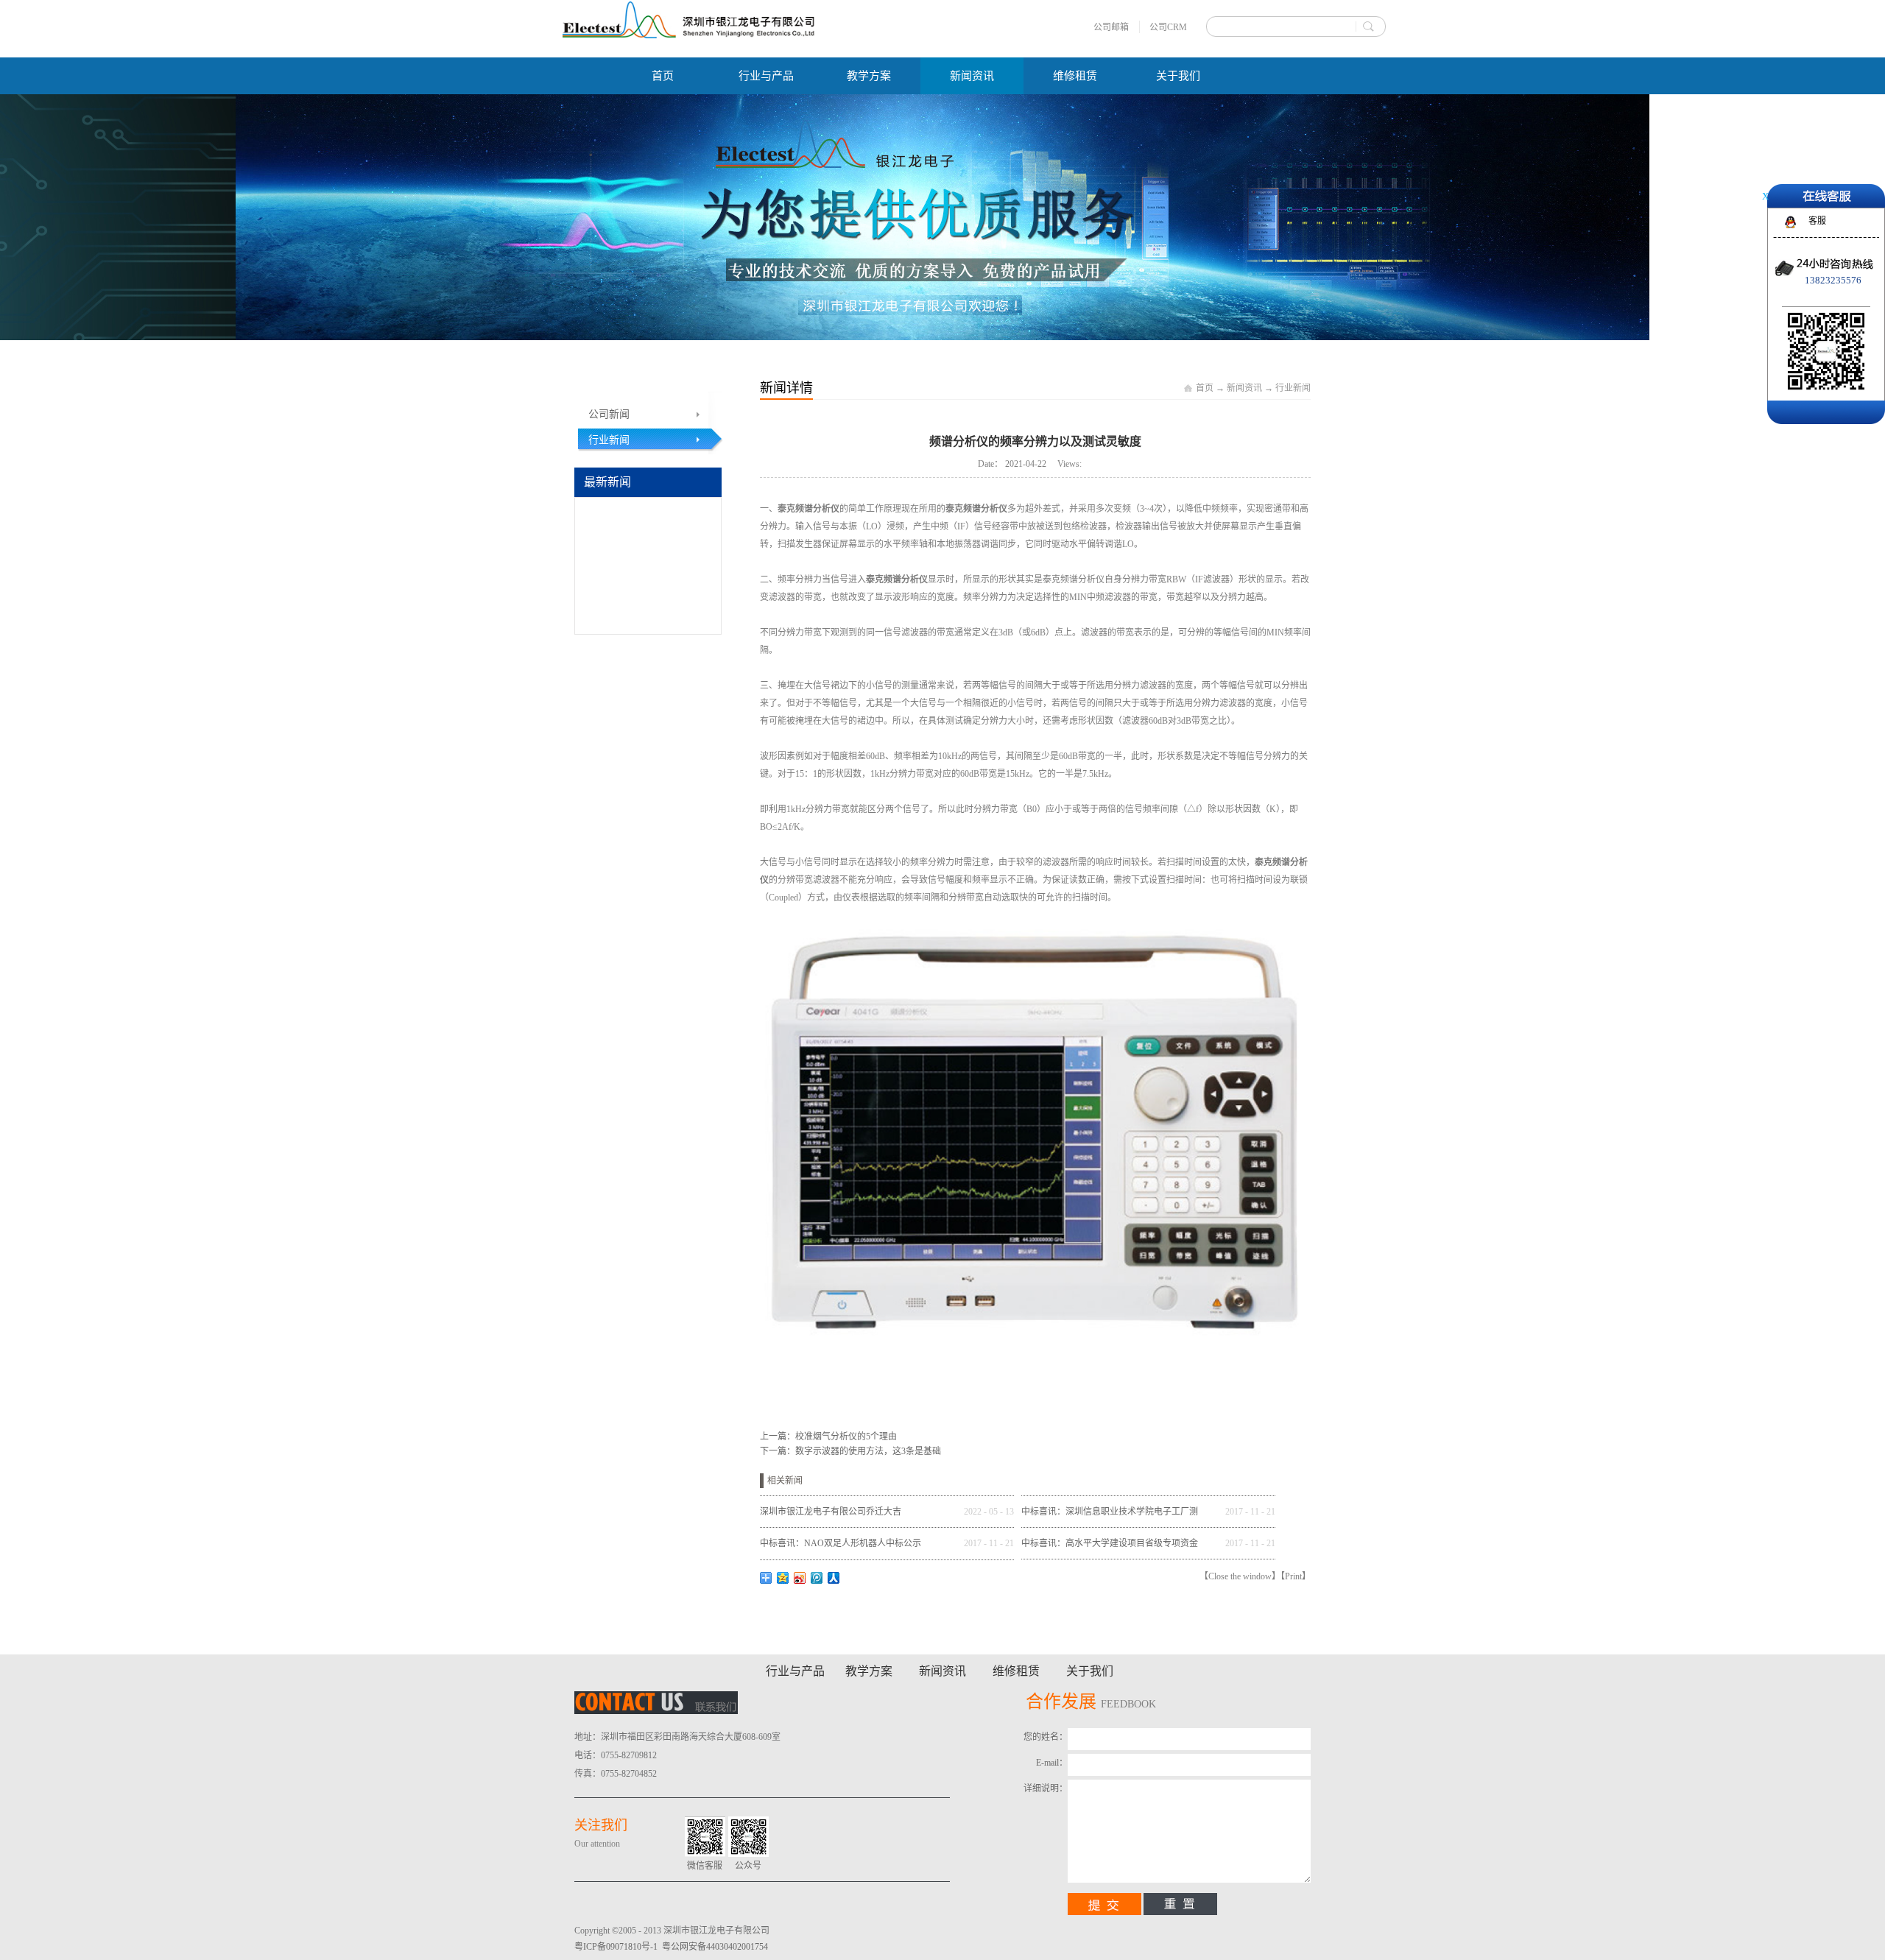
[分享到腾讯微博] (817, 1578)
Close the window (1240, 1576)
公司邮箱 (1111, 27)
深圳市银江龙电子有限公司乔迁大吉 (831, 1512)
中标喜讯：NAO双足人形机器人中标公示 (841, 1543)
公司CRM (1168, 27)
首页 (663, 76)
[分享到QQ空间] (783, 1578)
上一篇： (828, 1436)
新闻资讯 (1244, 388)
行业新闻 (1293, 388)
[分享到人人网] (834, 1578)
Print (1293, 1576)
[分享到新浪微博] (800, 1578)
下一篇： (850, 1451)
